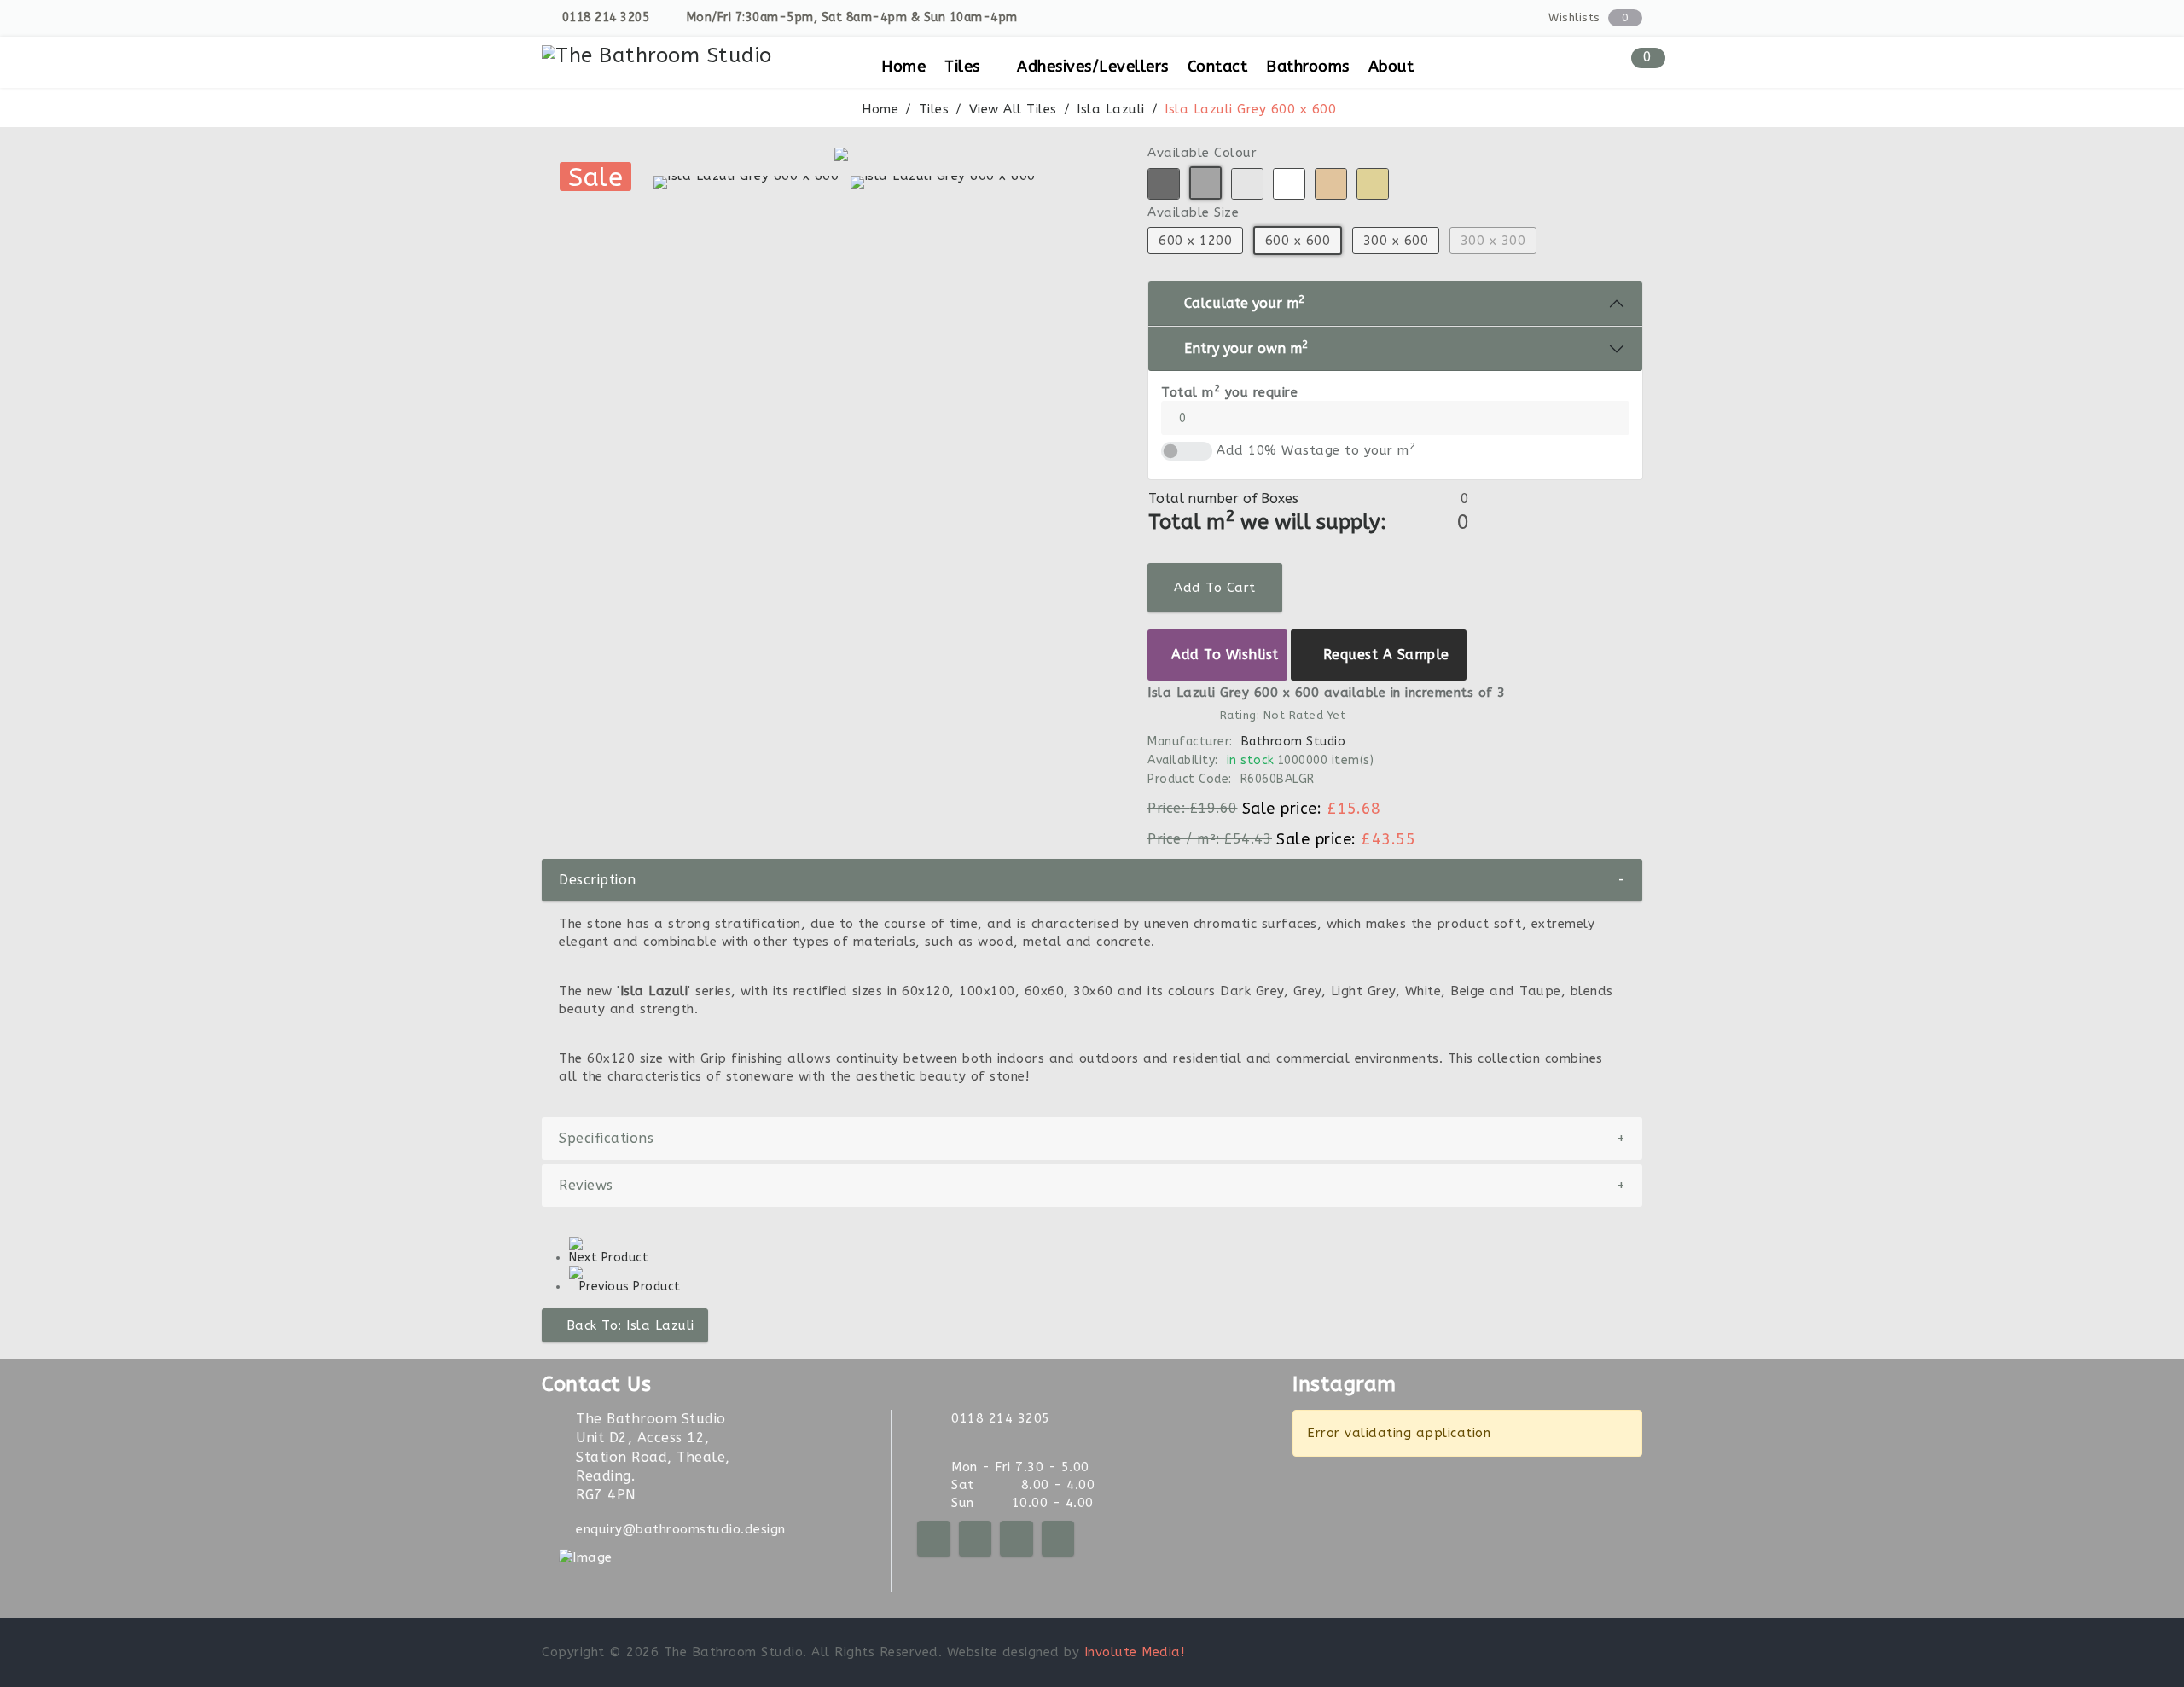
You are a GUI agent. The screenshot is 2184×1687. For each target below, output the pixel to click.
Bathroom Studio (1293, 742)
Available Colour (1202, 153)
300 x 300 (1493, 241)
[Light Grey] (1247, 184)
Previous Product (630, 1287)
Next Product (609, 1258)
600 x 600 (1297, 241)
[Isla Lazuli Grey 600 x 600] (845, 154)
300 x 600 (1395, 241)
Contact (1218, 67)
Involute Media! (1135, 1652)
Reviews (1092, 1185)
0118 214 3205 (606, 17)
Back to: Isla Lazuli (630, 1325)
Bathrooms (1308, 67)
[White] (1289, 184)
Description (1092, 880)
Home (903, 67)
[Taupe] (1331, 184)
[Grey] (1205, 183)
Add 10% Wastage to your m (1316, 450)
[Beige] (1373, 184)
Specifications (1092, 1138)
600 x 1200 (1195, 241)
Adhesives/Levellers (1093, 67)
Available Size (1193, 212)
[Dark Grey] (1164, 184)
